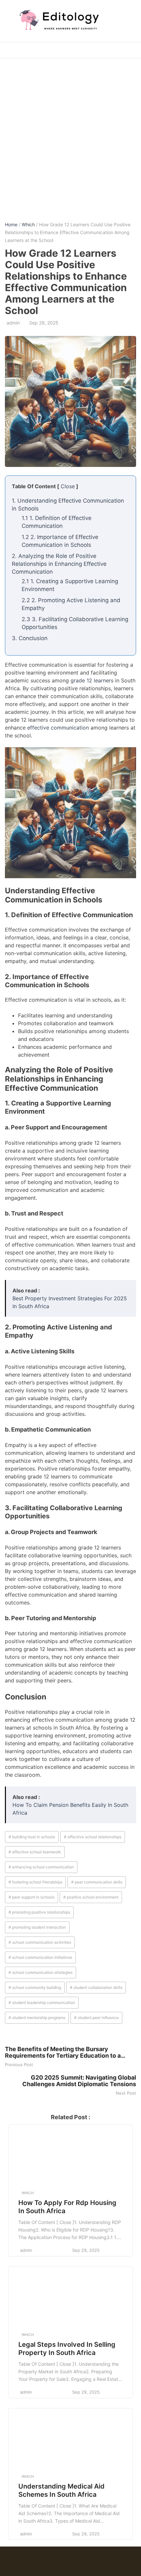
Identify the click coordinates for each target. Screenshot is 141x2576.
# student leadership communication (42, 2002)
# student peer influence (96, 2018)
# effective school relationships (93, 1837)
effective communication (58, 728)
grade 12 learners (92, 680)
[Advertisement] (70, 135)
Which (28, 224)
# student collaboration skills (96, 1987)
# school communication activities (40, 1942)
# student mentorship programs (37, 2018)
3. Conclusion (30, 638)
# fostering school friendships (35, 1882)
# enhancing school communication (41, 1867)
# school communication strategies (40, 1972)
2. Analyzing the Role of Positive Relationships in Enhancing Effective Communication (59, 564)
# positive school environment (91, 1897)
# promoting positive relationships (39, 1912)
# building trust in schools (32, 1837)
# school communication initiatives (40, 1957)
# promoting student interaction (37, 1927)
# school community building (35, 1987)
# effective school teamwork (35, 1852)
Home (11, 224)
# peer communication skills (97, 1882)
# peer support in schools (31, 1897)
